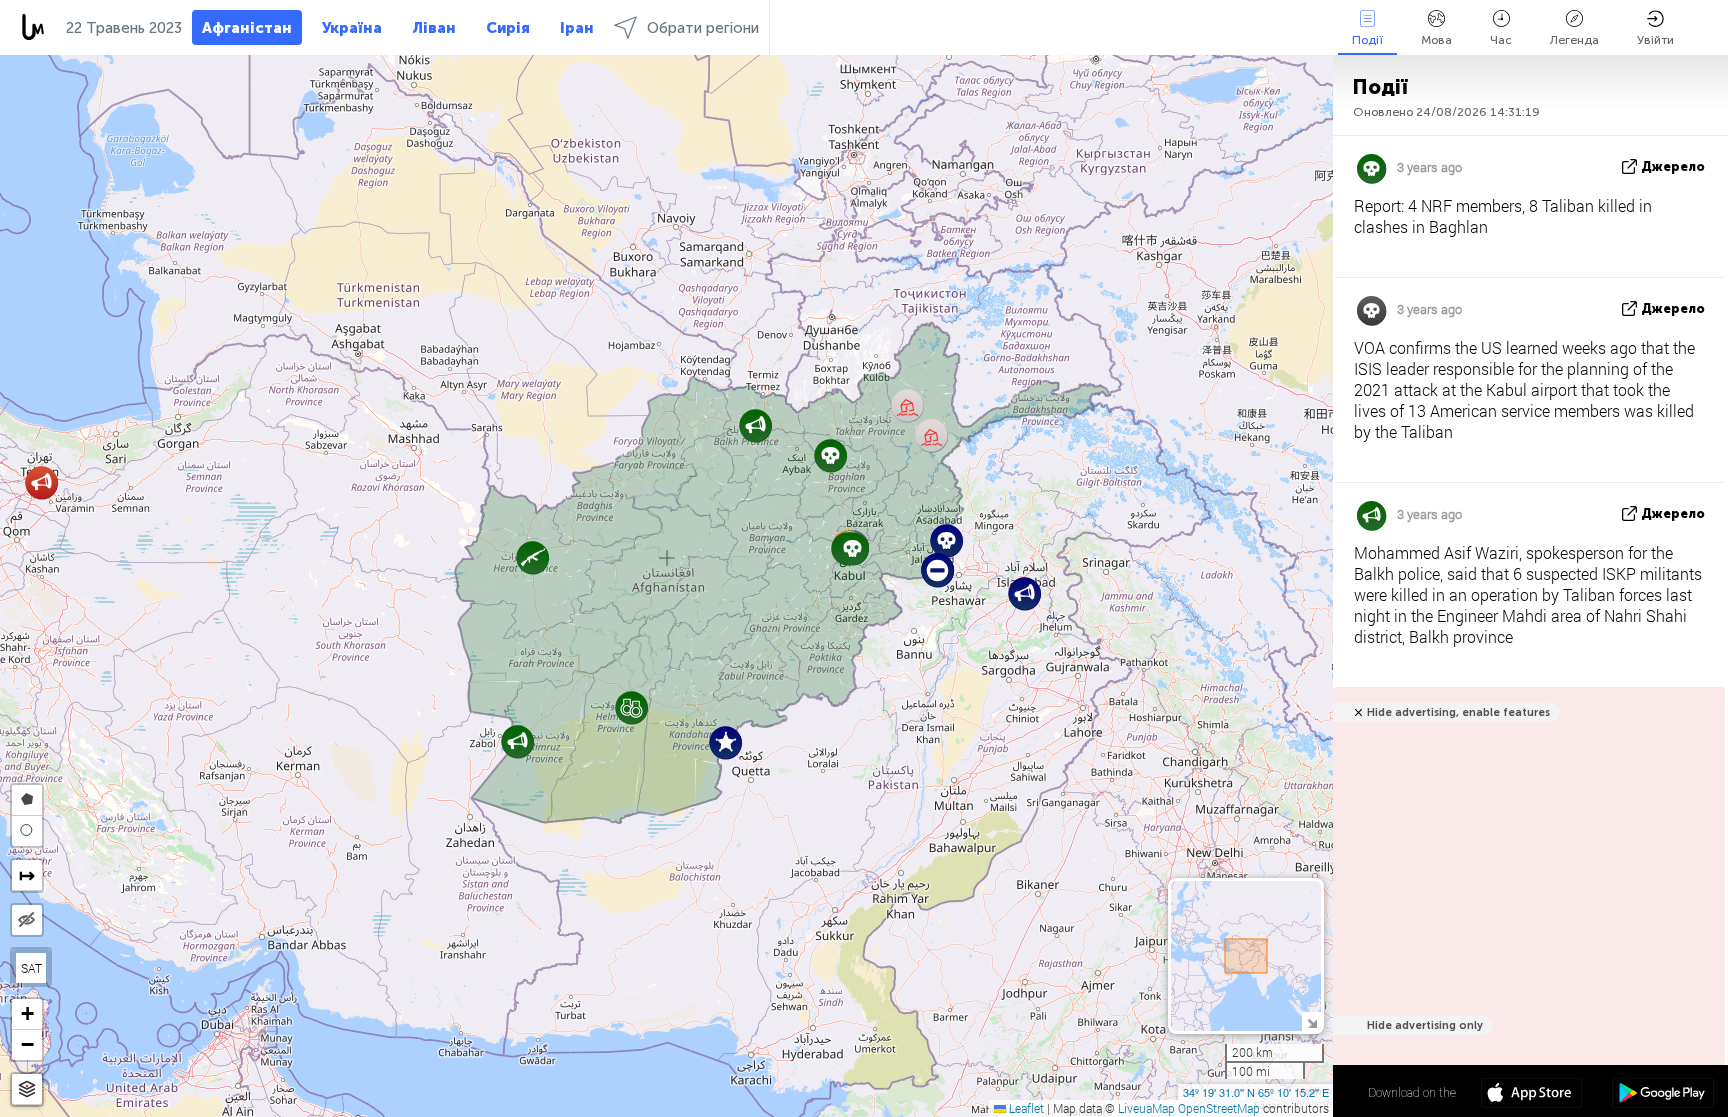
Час (1501, 40)
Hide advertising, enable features (1458, 712)
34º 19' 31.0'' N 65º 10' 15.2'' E (1256, 1092)
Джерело (1673, 166)
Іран (577, 28)
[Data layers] (27, 1089)
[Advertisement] (1525, 896)
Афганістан (247, 28)
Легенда (1574, 40)
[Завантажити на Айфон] (1531, 1095)
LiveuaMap (1146, 1108)
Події (1367, 40)
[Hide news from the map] (27, 920)
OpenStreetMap (1219, 1108)
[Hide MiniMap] (1311, 1021)
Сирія (508, 28)
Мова (1436, 40)
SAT (31, 968)
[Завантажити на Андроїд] (1662, 1095)
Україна (352, 28)
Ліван (434, 28)
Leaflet (1025, 1108)
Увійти (1655, 40)
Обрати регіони (703, 28)
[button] (41, 482)
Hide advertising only (1425, 1025)
